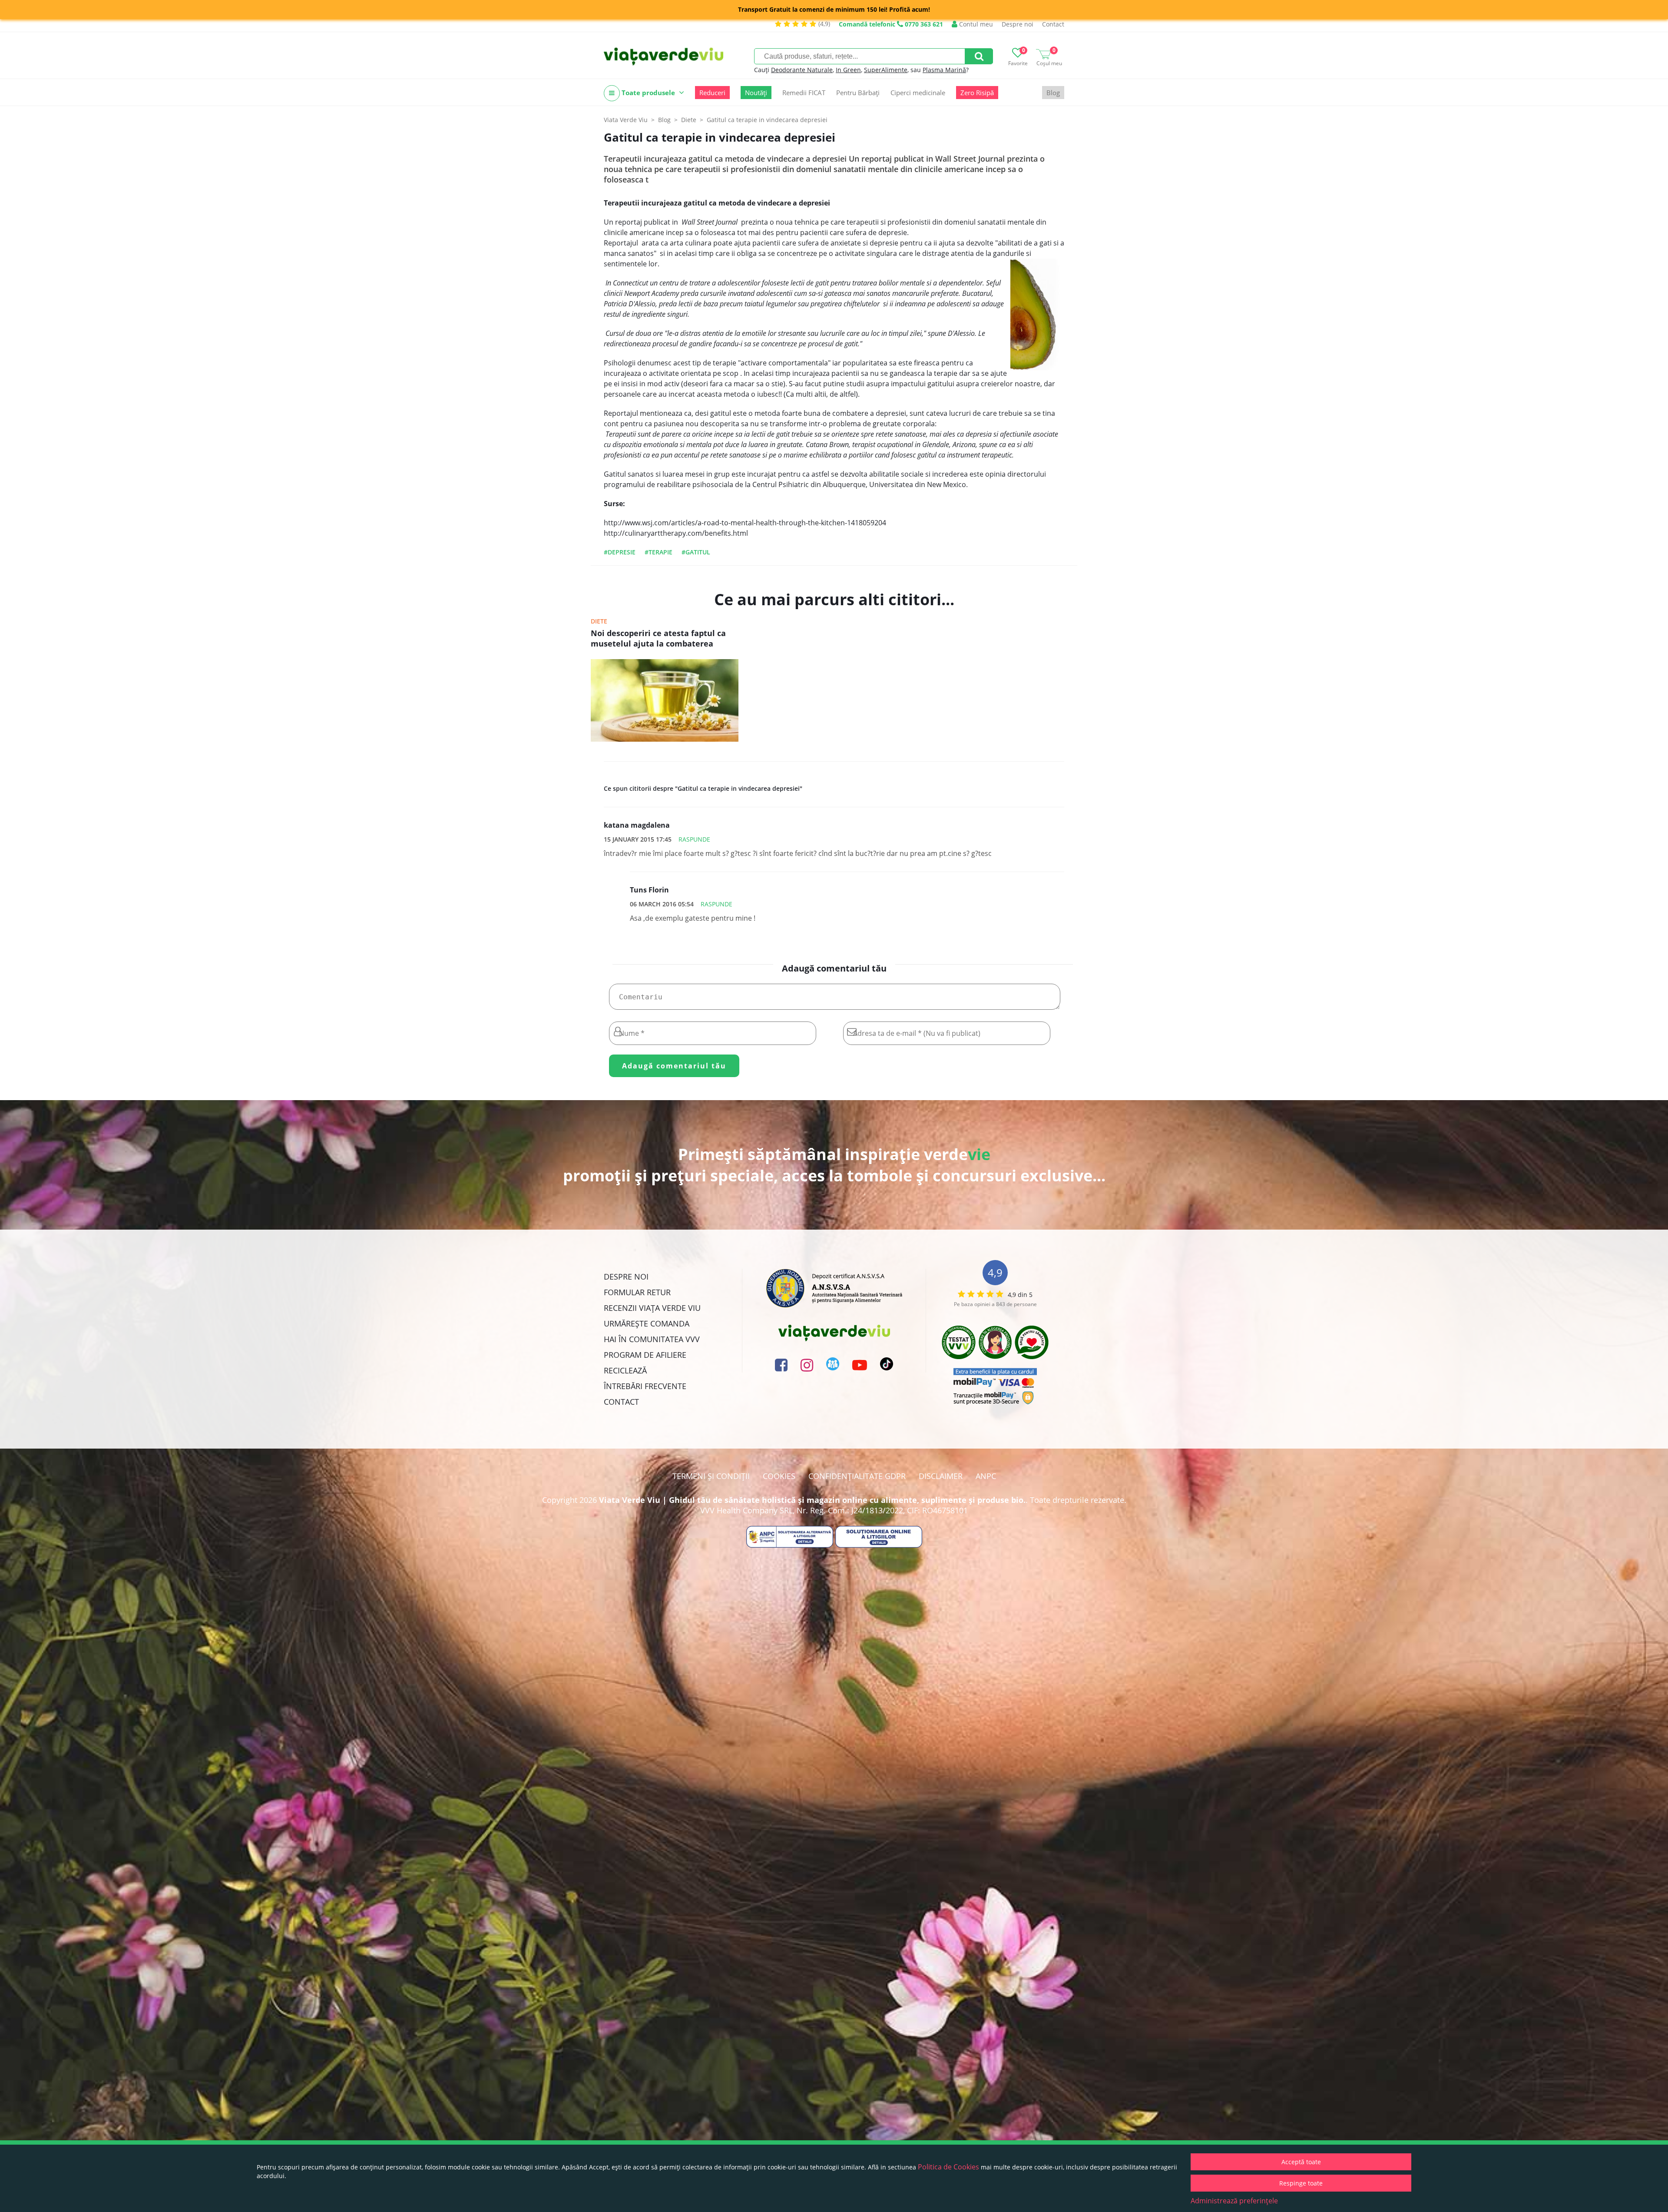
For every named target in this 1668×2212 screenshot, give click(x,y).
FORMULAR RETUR (637, 1292)
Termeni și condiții (711, 1476)
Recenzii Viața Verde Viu (652, 1308)
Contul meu (975, 24)
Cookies (779, 1476)
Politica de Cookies (948, 2167)
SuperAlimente (886, 70)
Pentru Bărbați (858, 93)
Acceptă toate (1301, 2162)
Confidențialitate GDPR (857, 1476)
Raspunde (694, 839)
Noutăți (756, 93)
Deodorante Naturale (802, 70)
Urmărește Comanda (647, 1323)
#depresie (620, 552)
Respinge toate (1301, 2183)
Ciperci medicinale (918, 93)
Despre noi (1018, 24)
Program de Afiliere (645, 1355)
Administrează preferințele (1234, 2201)
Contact (1053, 24)
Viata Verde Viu (626, 120)
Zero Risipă (977, 93)
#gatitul (696, 552)
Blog (1053, 93)
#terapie (659, 552)
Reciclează (625, 1370)
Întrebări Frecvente (645, 1386)
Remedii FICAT (804, 93)
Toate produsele (648, 93)
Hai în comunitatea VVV (652, 1339)
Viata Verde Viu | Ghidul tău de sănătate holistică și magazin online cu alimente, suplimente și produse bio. (812, 1500)
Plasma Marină (944, 70)
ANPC (986, 1476)
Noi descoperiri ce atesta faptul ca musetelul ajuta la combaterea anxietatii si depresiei (658, 639)
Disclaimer (941, 1476)
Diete (599, 621)
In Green (848, 70)
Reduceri (712, 93)
